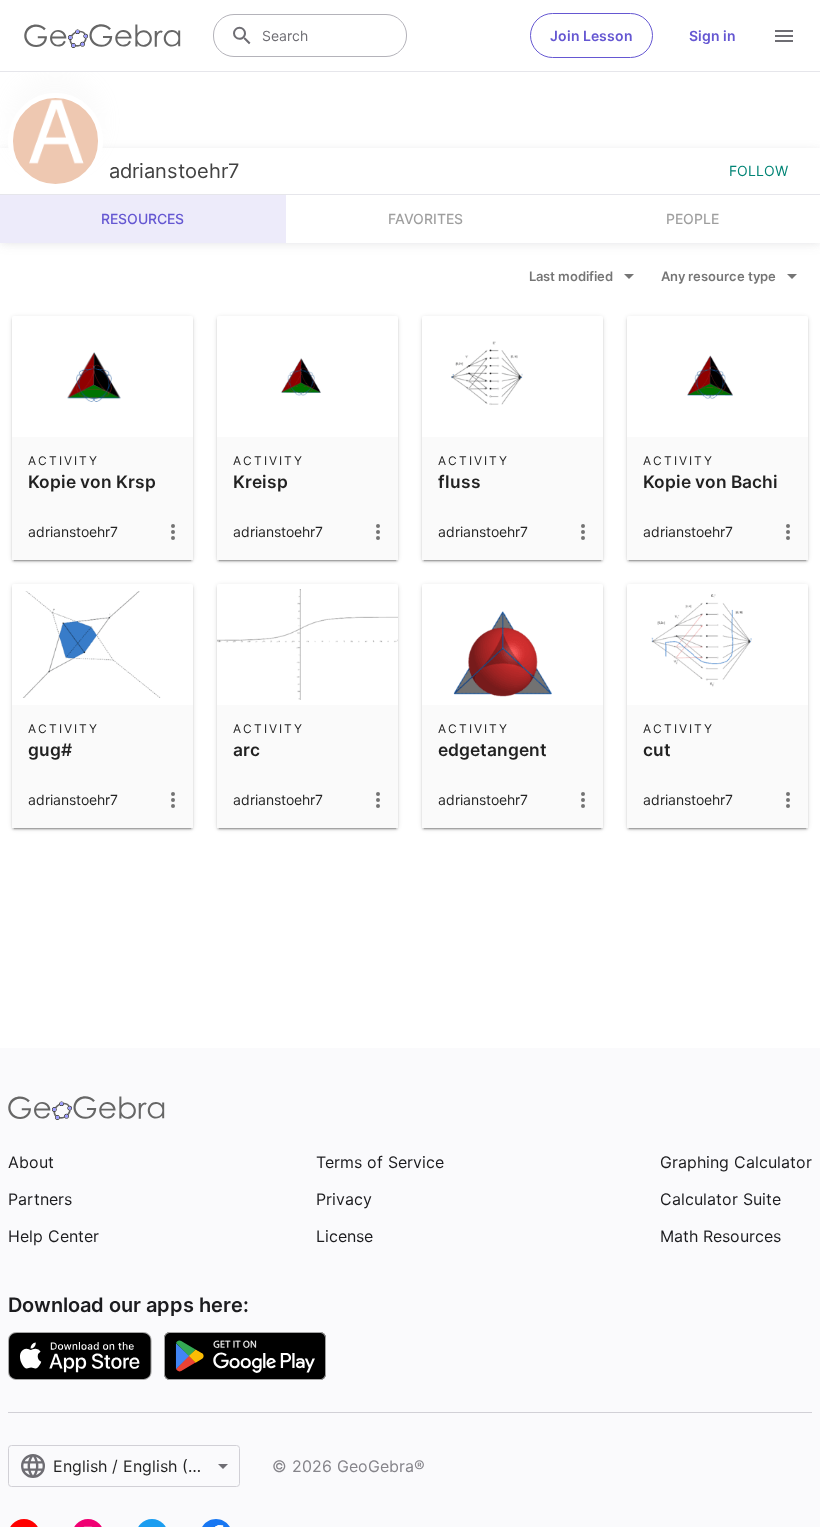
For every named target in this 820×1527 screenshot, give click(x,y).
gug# (50, 749)
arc (246, 749)
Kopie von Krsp (92, 481)
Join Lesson (591, 35)
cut (657, 749)
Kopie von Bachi (710, 481)
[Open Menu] (784, 36)
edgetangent (492, 749)
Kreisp (260, 481)
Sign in (712, 35)
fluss (459, 481)
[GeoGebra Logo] (102, 36)
